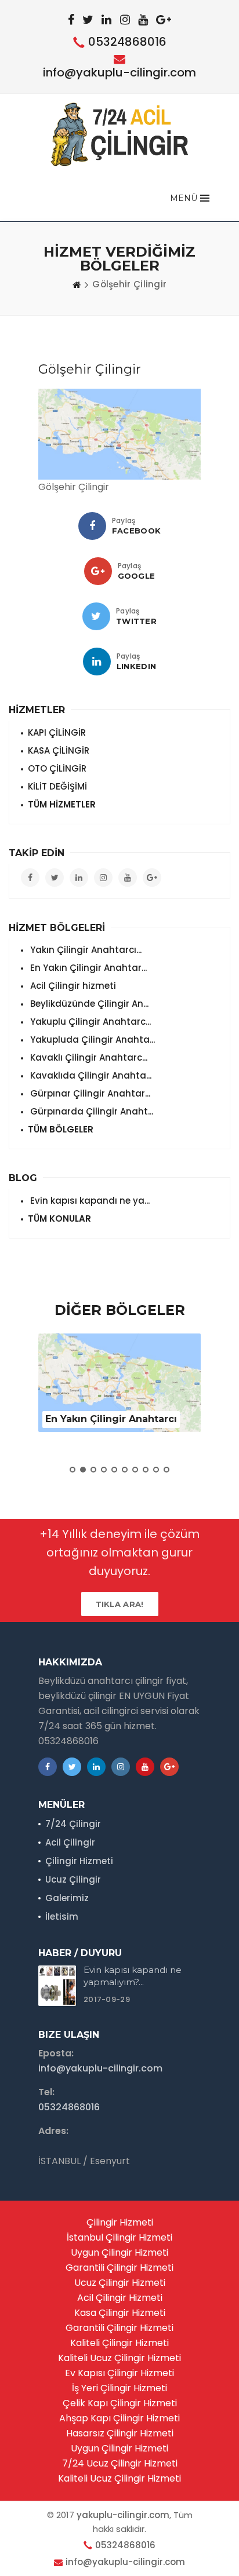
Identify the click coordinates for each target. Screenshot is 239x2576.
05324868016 (127, 42)
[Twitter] (96, 616)
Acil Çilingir (70, 1842)
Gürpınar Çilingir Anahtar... (89, 1093)
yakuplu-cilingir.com (123, 2515)
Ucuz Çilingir (73, 1879)
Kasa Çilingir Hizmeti (120, 2313)
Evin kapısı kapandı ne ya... (89, 1201)
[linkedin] (97, 662)
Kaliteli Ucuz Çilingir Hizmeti (119, 2358)
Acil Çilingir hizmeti (72, 986)
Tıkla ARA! (120, 1604)
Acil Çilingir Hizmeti (120, 2298)
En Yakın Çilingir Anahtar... (87, 968)
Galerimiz (67, 1898)
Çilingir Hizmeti (79, 1861)
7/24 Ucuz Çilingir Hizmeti (120, 2463)
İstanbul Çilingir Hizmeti (119, 2237)
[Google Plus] (98, 571)
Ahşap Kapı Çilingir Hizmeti (119, 2418)
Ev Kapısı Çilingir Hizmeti (119, 2373)
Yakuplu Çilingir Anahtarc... (89, 1022)
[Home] (77, 284)
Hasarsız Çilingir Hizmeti (120, 2433)
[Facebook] (92, 526)
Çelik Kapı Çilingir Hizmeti (120, 2403)
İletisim (62, 1917)
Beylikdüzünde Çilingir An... (88, 1004)
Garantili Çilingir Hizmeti (119, 2268)
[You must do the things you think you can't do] (57, 1986)
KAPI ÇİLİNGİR (57, 732)
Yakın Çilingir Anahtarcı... (85, 950)
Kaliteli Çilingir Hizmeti (119, 2343)
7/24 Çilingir (73, 1824)
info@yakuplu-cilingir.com (119, 72)
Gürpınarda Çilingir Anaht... (90, 1111)
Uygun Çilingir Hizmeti (119, 2252)
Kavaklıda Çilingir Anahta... (90, 1075)
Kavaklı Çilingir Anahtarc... (88, 1057)
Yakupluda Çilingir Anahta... (91, 1039)
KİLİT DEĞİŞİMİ (57, 786)
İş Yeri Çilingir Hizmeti (119, 2388)
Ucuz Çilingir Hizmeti (120, 2283)
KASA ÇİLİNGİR (59, 750)
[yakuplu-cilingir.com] (120, 134)
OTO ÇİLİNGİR (57, 768)
